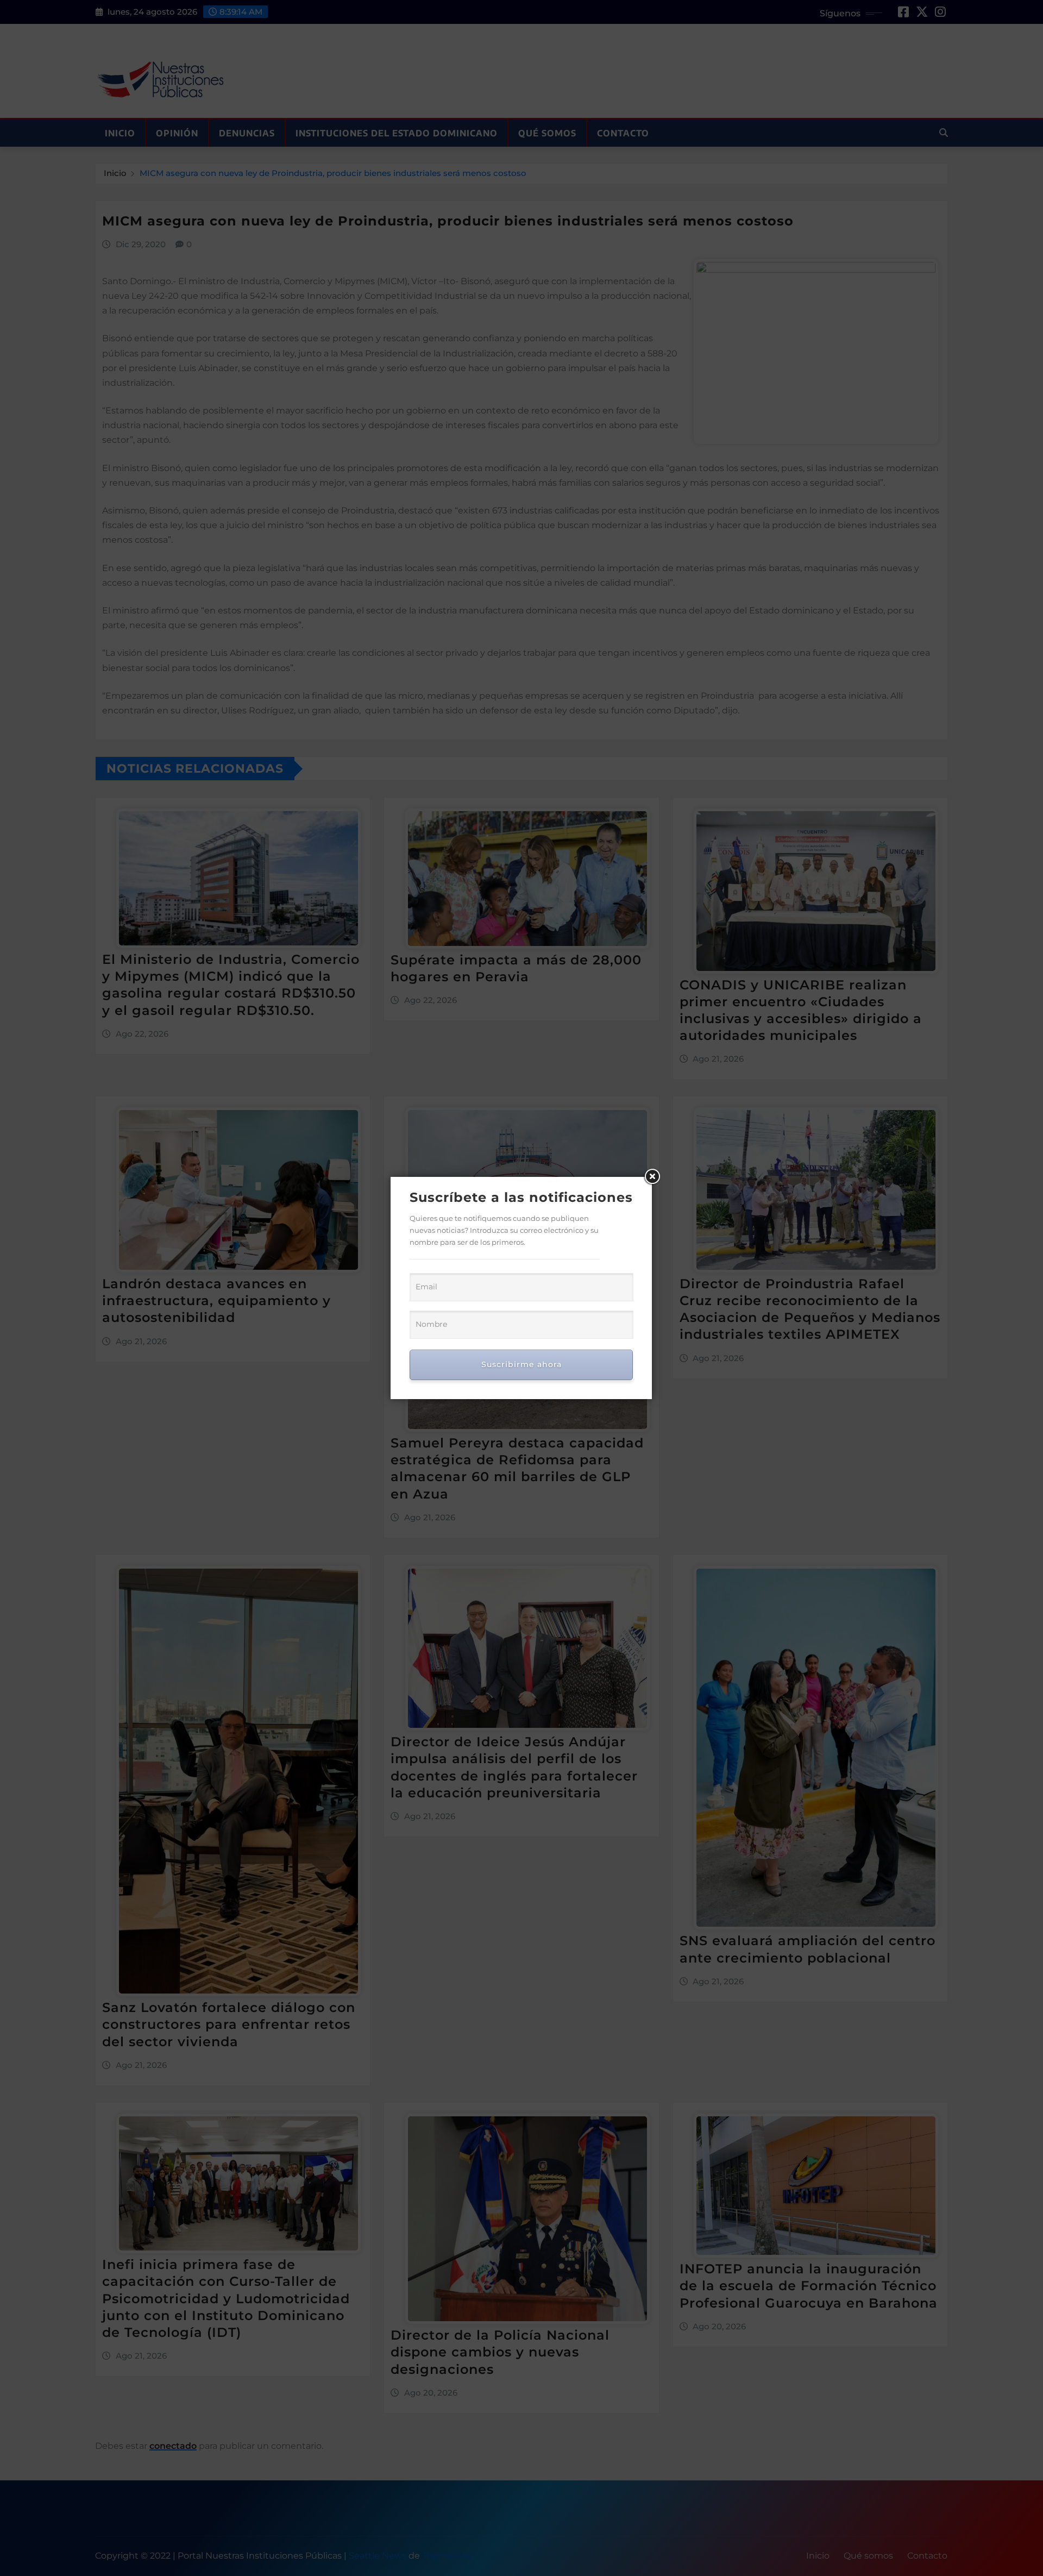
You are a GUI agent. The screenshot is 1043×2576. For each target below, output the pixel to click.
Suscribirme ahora (521, 1364)
